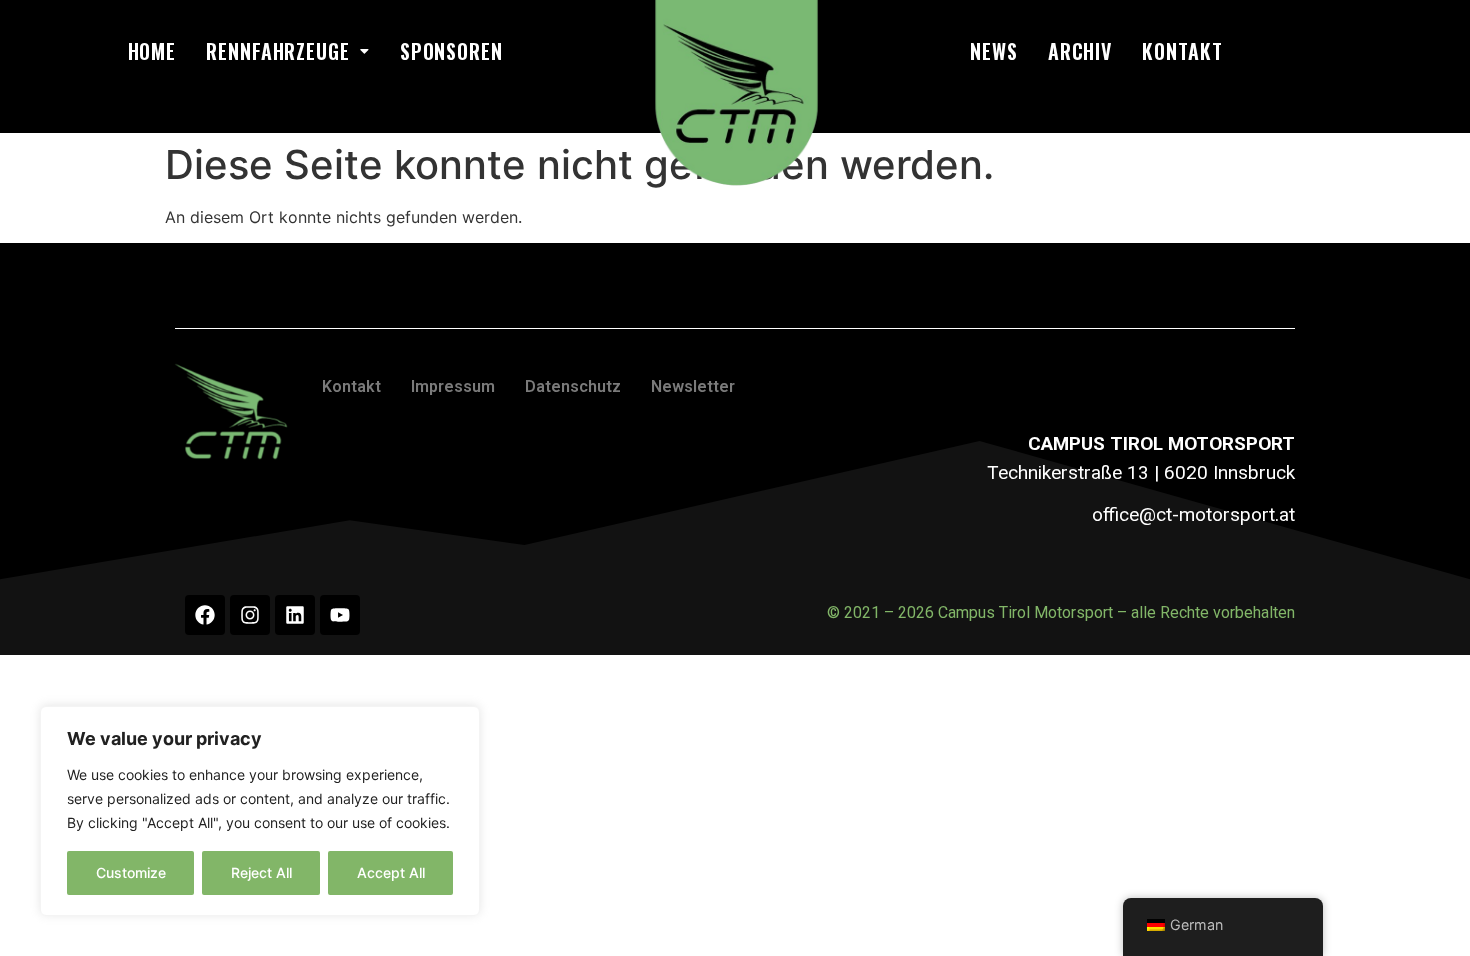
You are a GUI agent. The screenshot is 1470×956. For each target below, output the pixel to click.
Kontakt (1182, 51)
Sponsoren (451, 51)
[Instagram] (250, 615)
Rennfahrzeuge (278, 51)
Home (152, 51)
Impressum (453, 386)
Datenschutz (573, 386)
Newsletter (693, 386)
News (994, 51)
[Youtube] (340, 615)
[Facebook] (205, 615)
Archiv (1080, 51)
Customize (131, 872)
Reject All (261, 872)
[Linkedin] (295, 615)
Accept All (391, 872)
